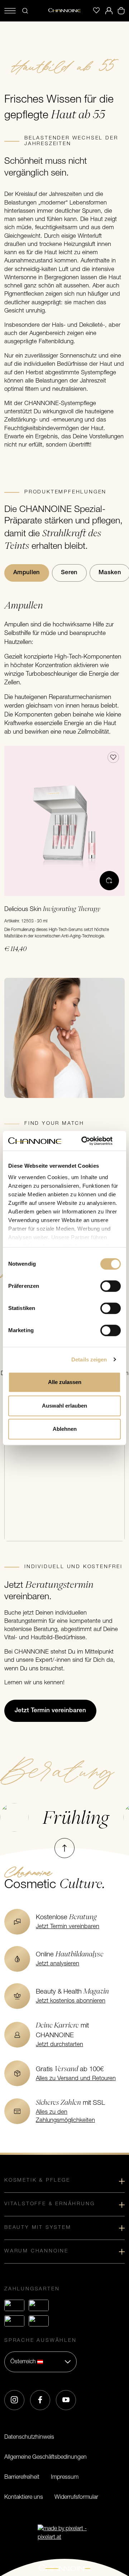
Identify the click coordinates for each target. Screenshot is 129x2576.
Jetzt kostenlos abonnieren (71, 2001)
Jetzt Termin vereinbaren (68, 1927)
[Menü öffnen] (10, 11)
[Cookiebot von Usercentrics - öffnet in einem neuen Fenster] (91, 1141)
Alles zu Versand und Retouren (76, 2079)
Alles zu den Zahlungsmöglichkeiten (65, 2116)
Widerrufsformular (76, 2497)
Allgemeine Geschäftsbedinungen (46, 2457)
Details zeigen (89, 1360)
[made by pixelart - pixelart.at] (64, 2533)
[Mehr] (109, 881)
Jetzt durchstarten (59, 2045)
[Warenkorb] (121, 11)
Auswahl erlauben (64, 1406)
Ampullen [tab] (27, 573)
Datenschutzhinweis (29, 2437)
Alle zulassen (65, 1382)
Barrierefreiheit (22, 2477)
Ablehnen (65, 1429)
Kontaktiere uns (24, 2497)
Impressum (65, 2477)
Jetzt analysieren (58, 1964)
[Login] (109, 11)
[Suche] (25, 11)
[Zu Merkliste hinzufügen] (113, 757)
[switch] (111, 1286)
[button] (40, 2362)
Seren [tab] (69, 573)
